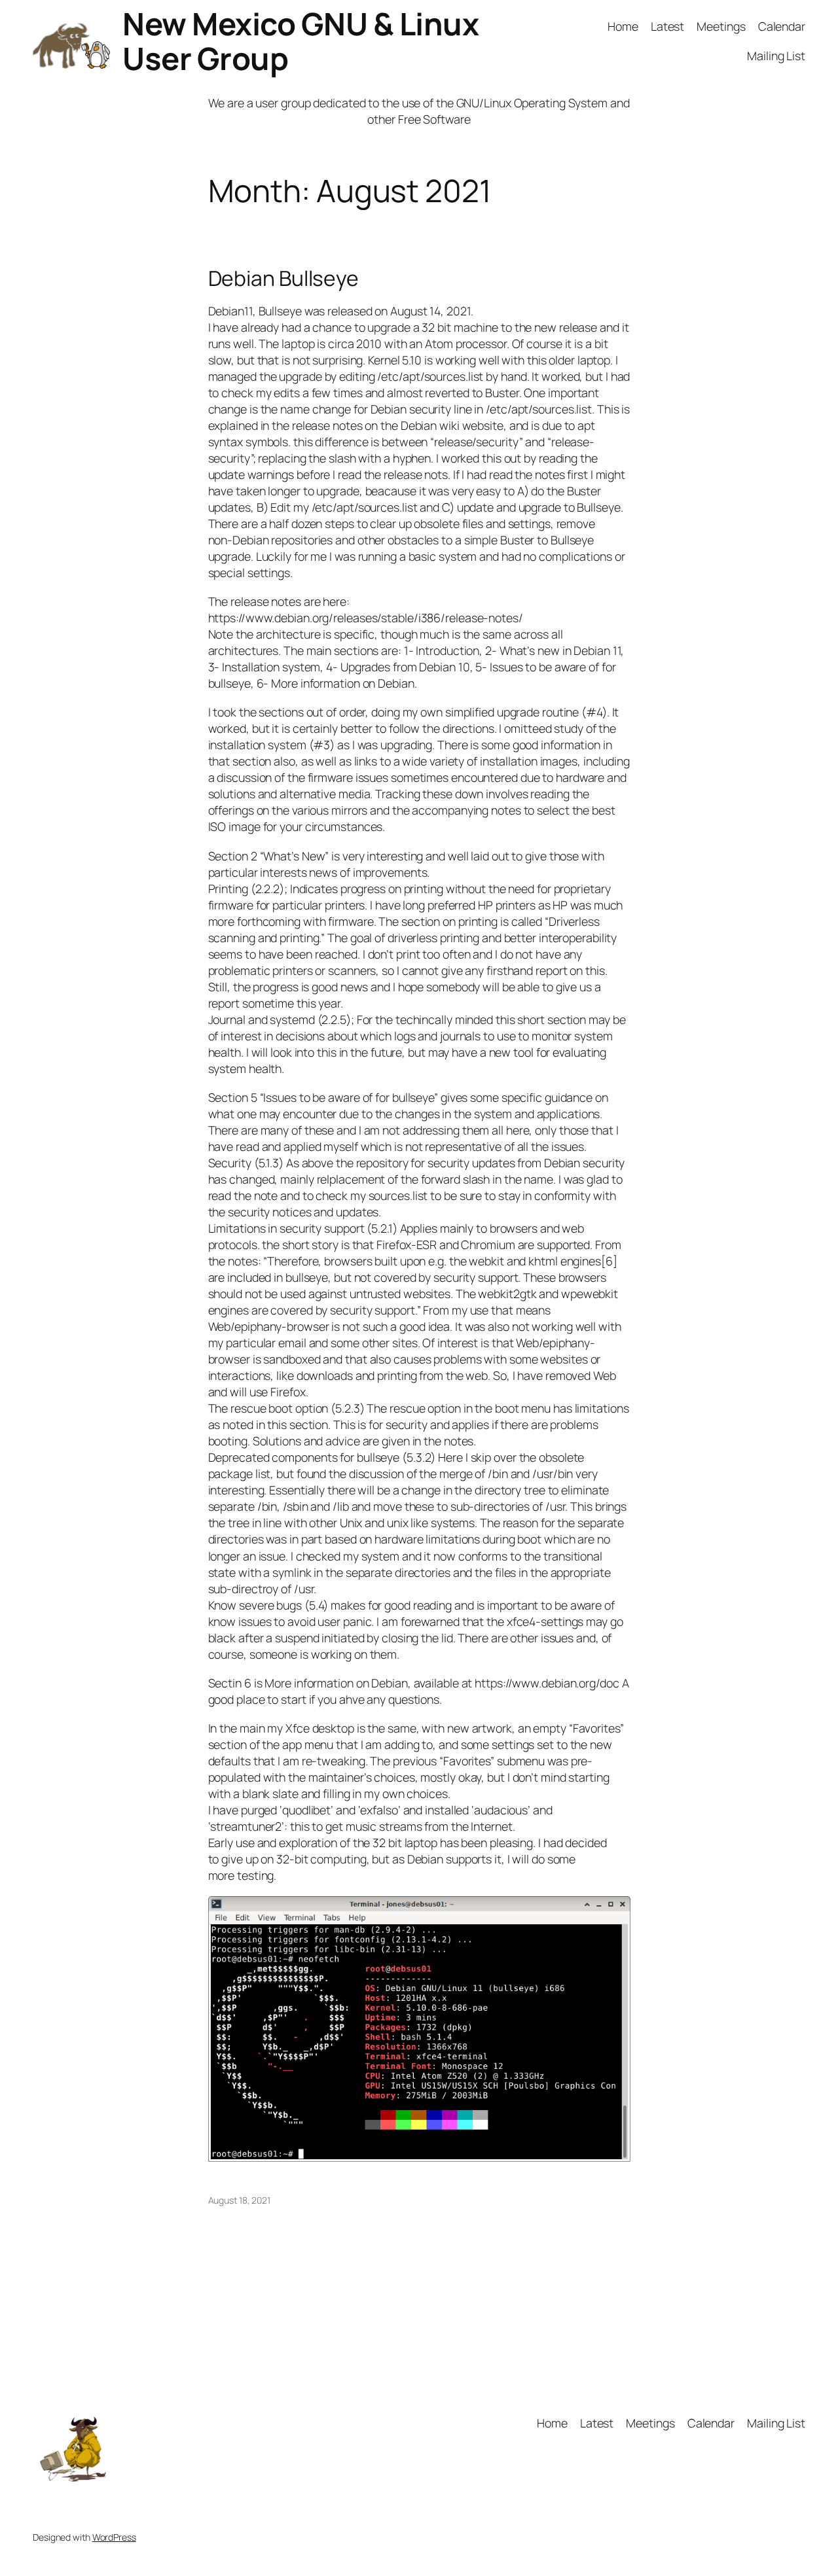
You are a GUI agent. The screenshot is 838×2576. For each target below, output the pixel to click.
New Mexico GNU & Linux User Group (301, 41)
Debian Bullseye (284, 279)
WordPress (114, 2537)
